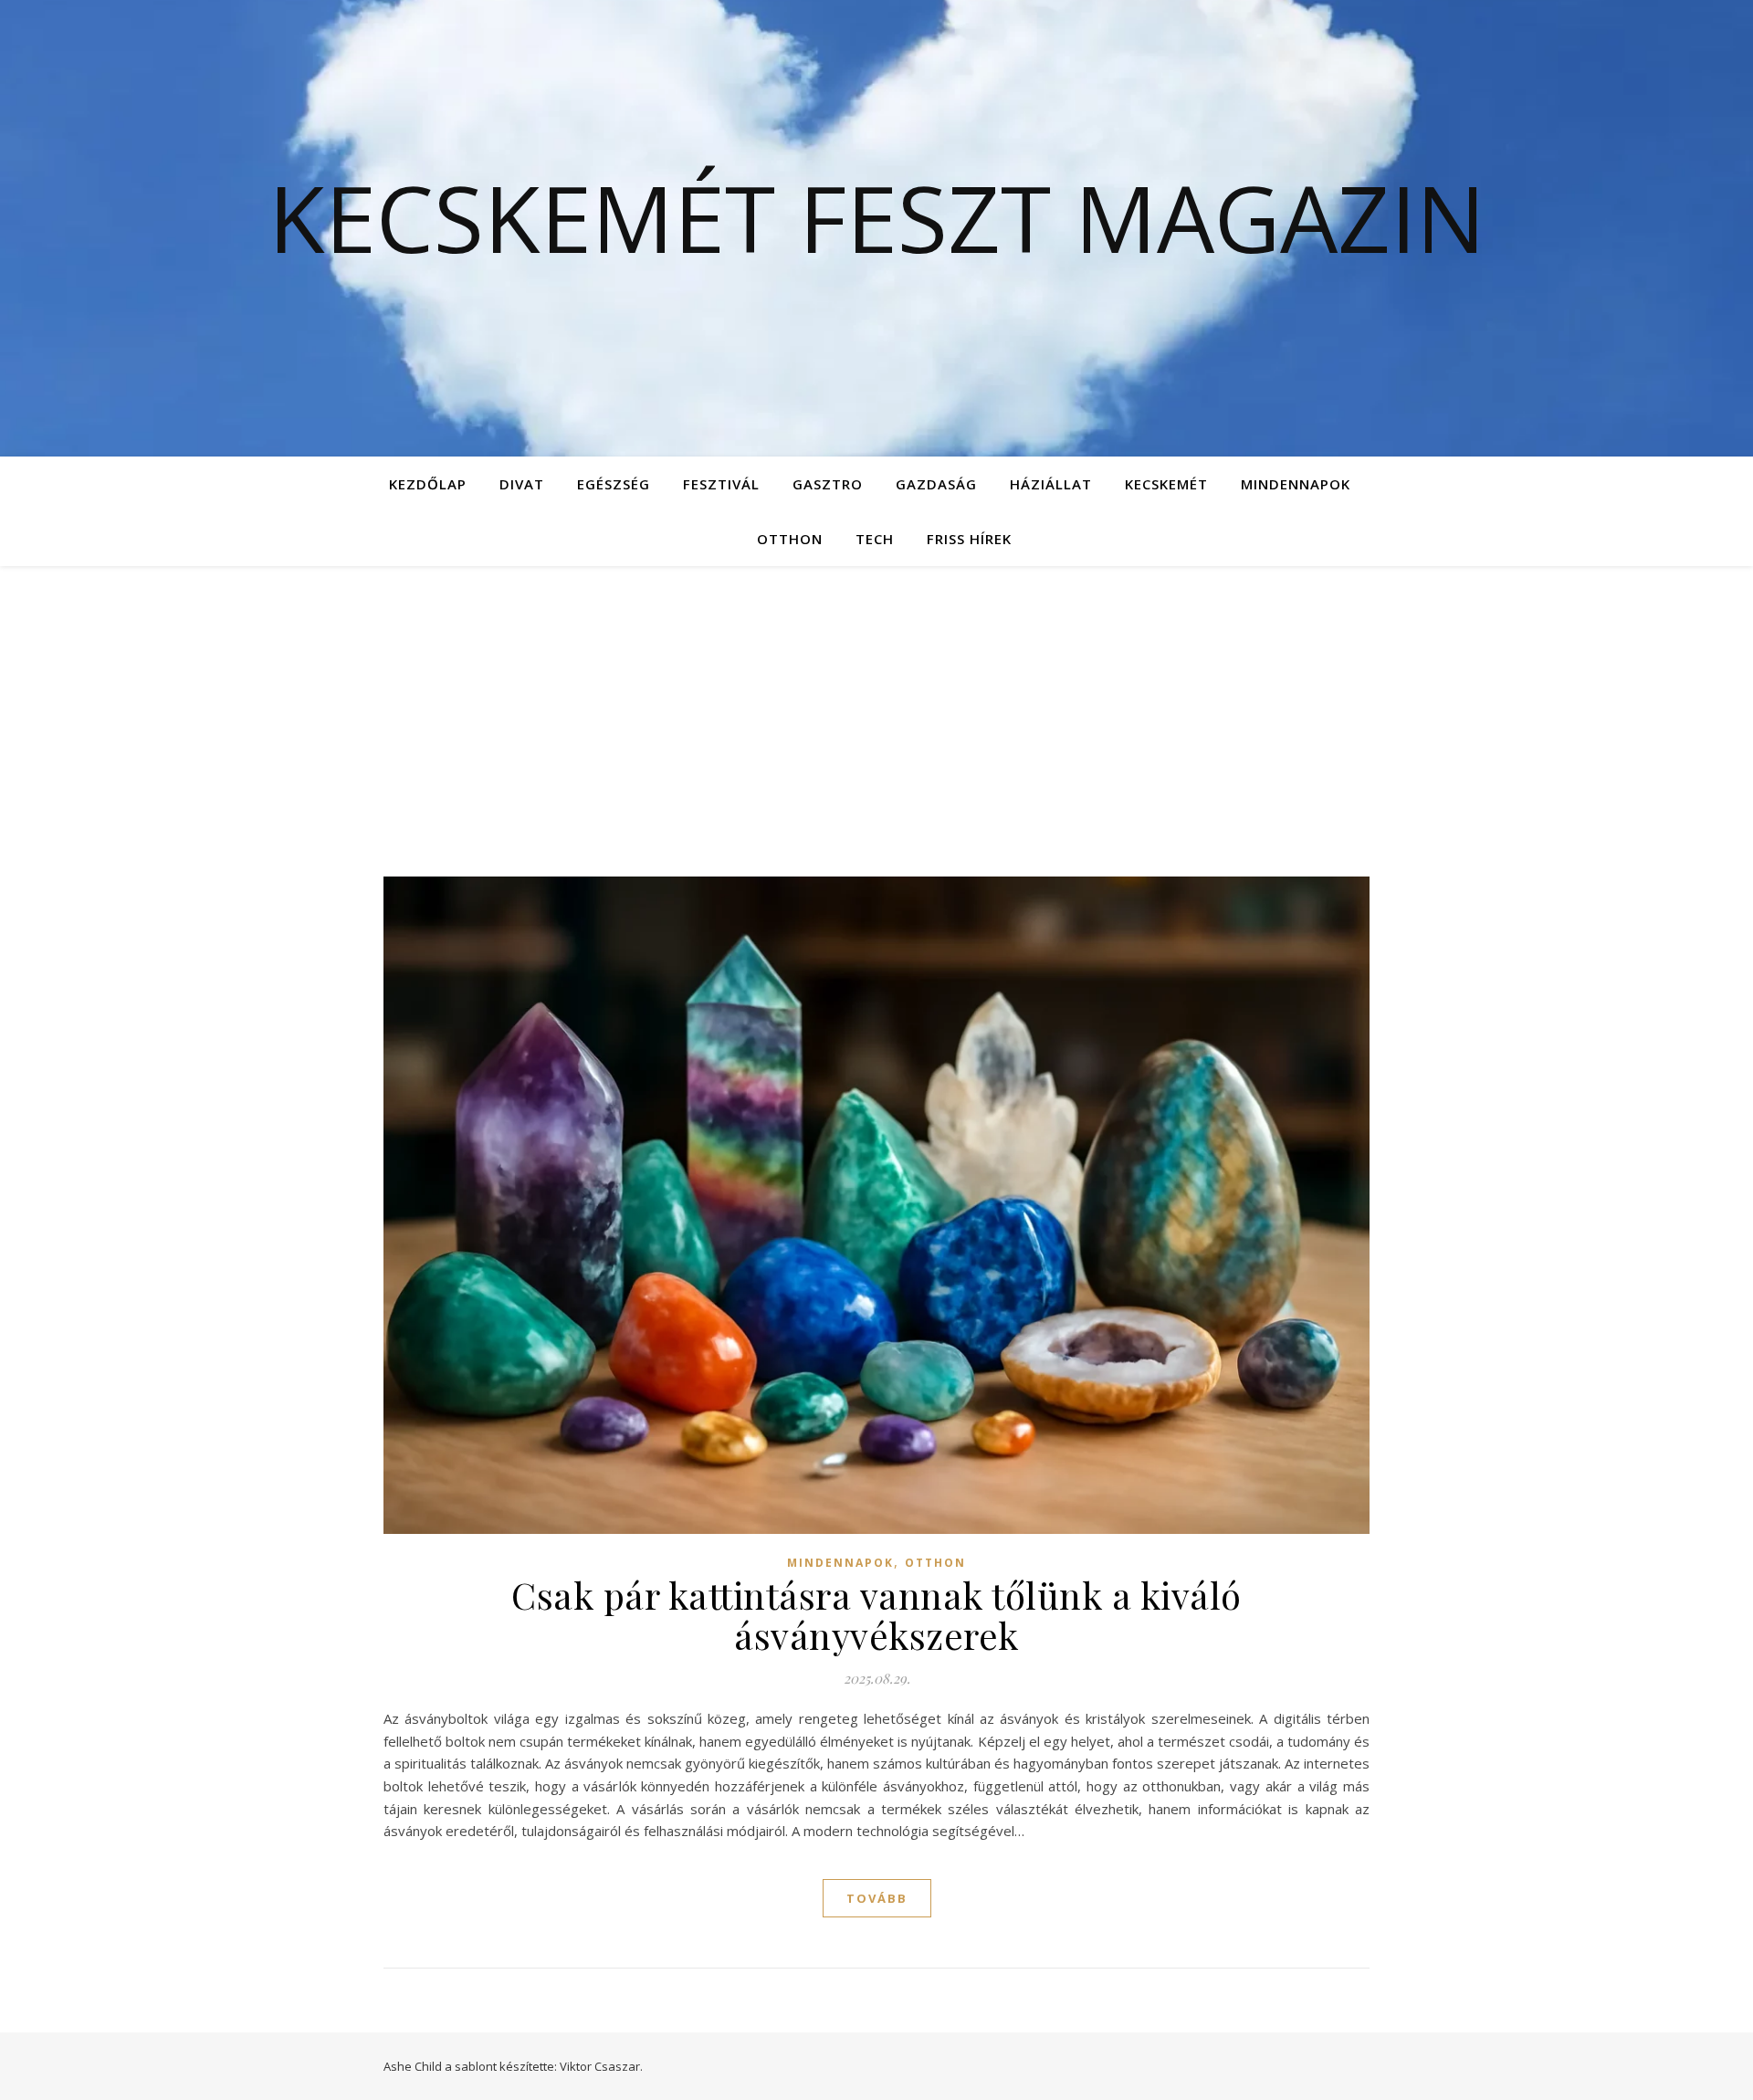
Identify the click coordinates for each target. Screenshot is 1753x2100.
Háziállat (1051, 484)
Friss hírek (969, 539)
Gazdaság (936, 484)
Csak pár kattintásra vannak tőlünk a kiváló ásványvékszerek (876, 1615)
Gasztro (828, 484)
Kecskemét (1166, 484)
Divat (522, 484)
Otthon (790, 539)
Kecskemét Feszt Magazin (877, 217)
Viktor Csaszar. (601, 2066)
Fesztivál (721, 484)
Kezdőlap (428, 484)
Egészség (614, 484)
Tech (875, 539)
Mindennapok (1296, 484)
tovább (877, 1898)
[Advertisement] (876, 703)
